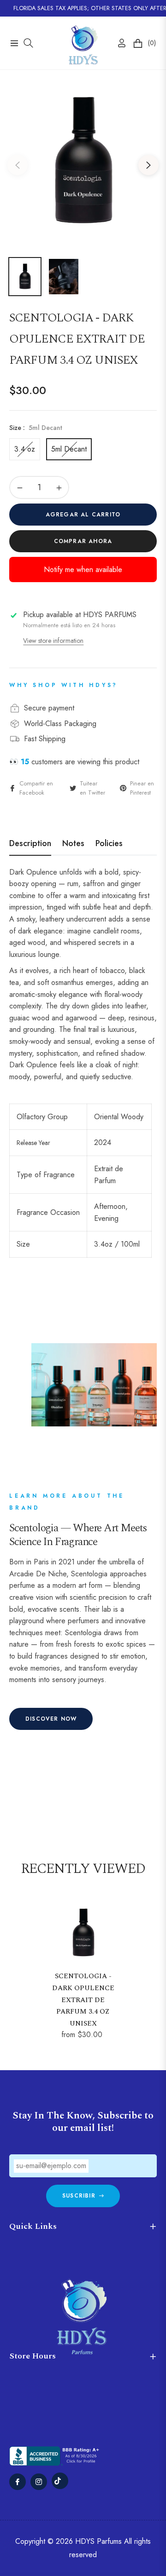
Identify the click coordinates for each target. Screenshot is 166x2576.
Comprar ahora (83, 541)
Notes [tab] (73, 844)
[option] (83, 161)
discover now (51, 1719)
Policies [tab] (109, 844)
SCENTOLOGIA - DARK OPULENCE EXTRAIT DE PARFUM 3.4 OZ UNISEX (83, 2000)
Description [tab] (30, 844)
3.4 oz (25, 449)
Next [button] (148, 165)
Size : (36, 428)
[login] (118, 43)
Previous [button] (18, 165)
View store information (53, 641)
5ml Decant (69, 449)
